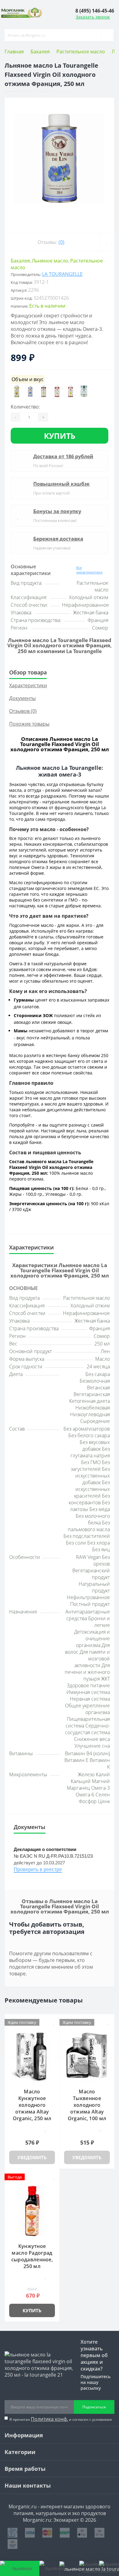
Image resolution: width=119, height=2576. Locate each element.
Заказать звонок (93, 17)
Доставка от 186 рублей (63, 456)
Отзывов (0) (23, 711)
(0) (61, 242)
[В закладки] (107, 242)
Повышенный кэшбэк (61, 484)
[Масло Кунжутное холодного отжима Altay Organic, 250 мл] (32, 2056)
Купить (60, 436)
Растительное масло (81, 52)
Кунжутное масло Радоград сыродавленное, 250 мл (32, 2256)
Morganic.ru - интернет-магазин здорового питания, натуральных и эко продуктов (60, 2510)
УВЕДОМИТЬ (32, 2157)
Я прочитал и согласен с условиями (61, 2419)
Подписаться (94, 2407)
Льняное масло (50, 261)
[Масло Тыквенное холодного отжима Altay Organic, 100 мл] (87, 2056)
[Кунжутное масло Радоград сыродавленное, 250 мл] (32, 2211)
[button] (95, 11)
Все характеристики (89, 570)
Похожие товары (29, 724)
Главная (14, 52)
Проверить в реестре (38, 1869)
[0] (89, 2568)
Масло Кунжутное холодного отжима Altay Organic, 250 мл (32, 2105)
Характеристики (28, 685)
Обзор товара (28, 672)
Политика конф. (49, 2419)
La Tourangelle (62, 274)
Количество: (25, 407)
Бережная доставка (58, 539)
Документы (22, 698)
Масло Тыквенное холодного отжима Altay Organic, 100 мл (87, 2105)
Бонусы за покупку (57, 511)
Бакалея (40, 52)
